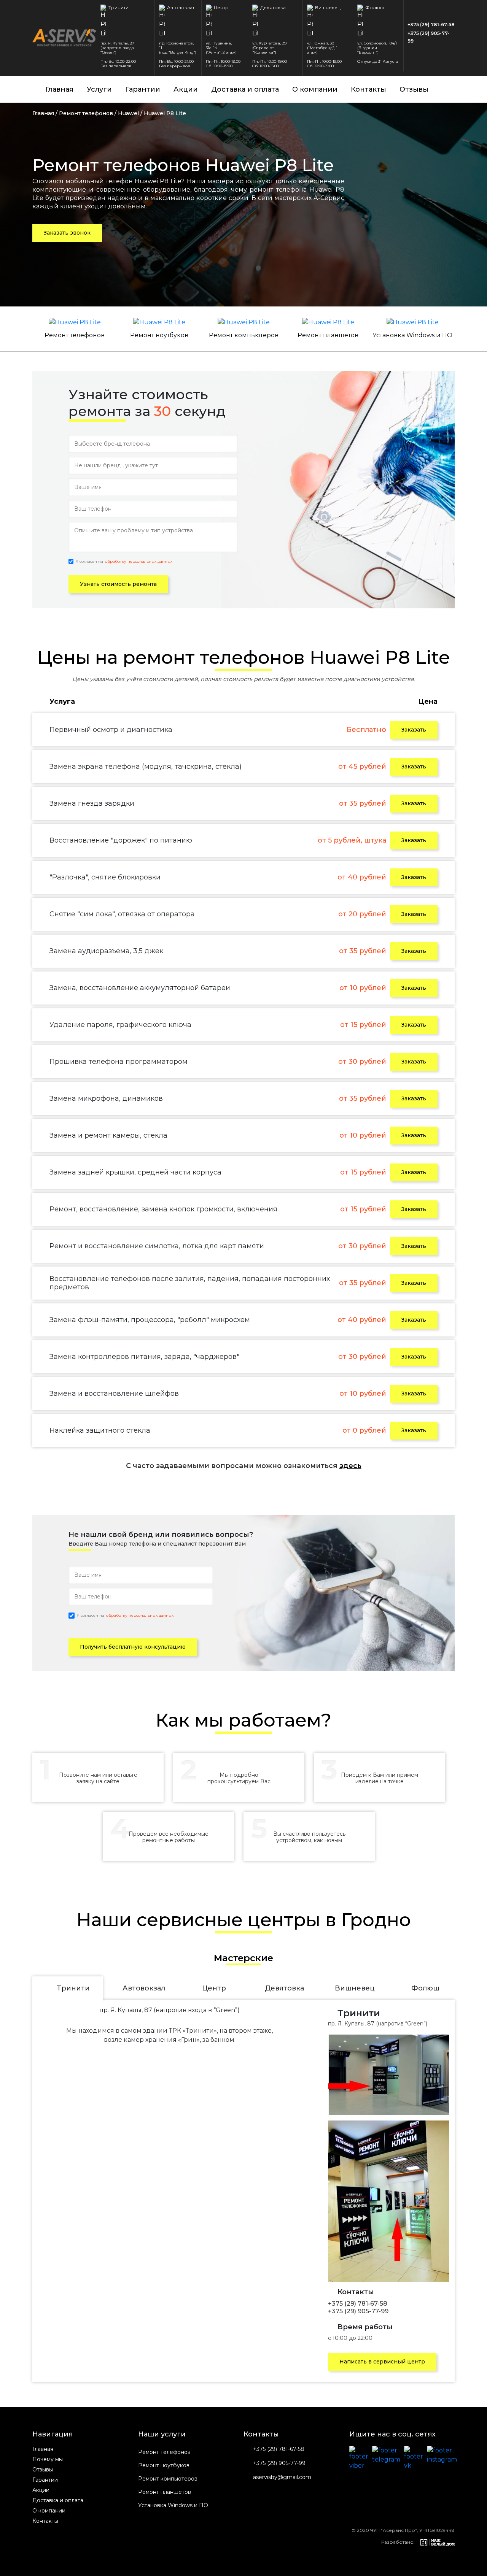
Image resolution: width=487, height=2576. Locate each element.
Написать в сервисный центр (382, 2362)
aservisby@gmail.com (282, 2477)
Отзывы (414, 89)
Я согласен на (124, 561)
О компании (315, 89)
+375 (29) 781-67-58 (431, 25)
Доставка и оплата (245, 89)
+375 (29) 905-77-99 (428, 37)
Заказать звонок (67, 233)
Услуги (99, 89)
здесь (350, 1466)
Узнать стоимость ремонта (118, 584)
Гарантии (143, 89)
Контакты (368, 89)
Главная (59, 89)
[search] (451, 89)
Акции (186, 89)
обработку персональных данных (139, 562)
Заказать (414, 730)
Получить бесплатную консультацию (133, 1647)
